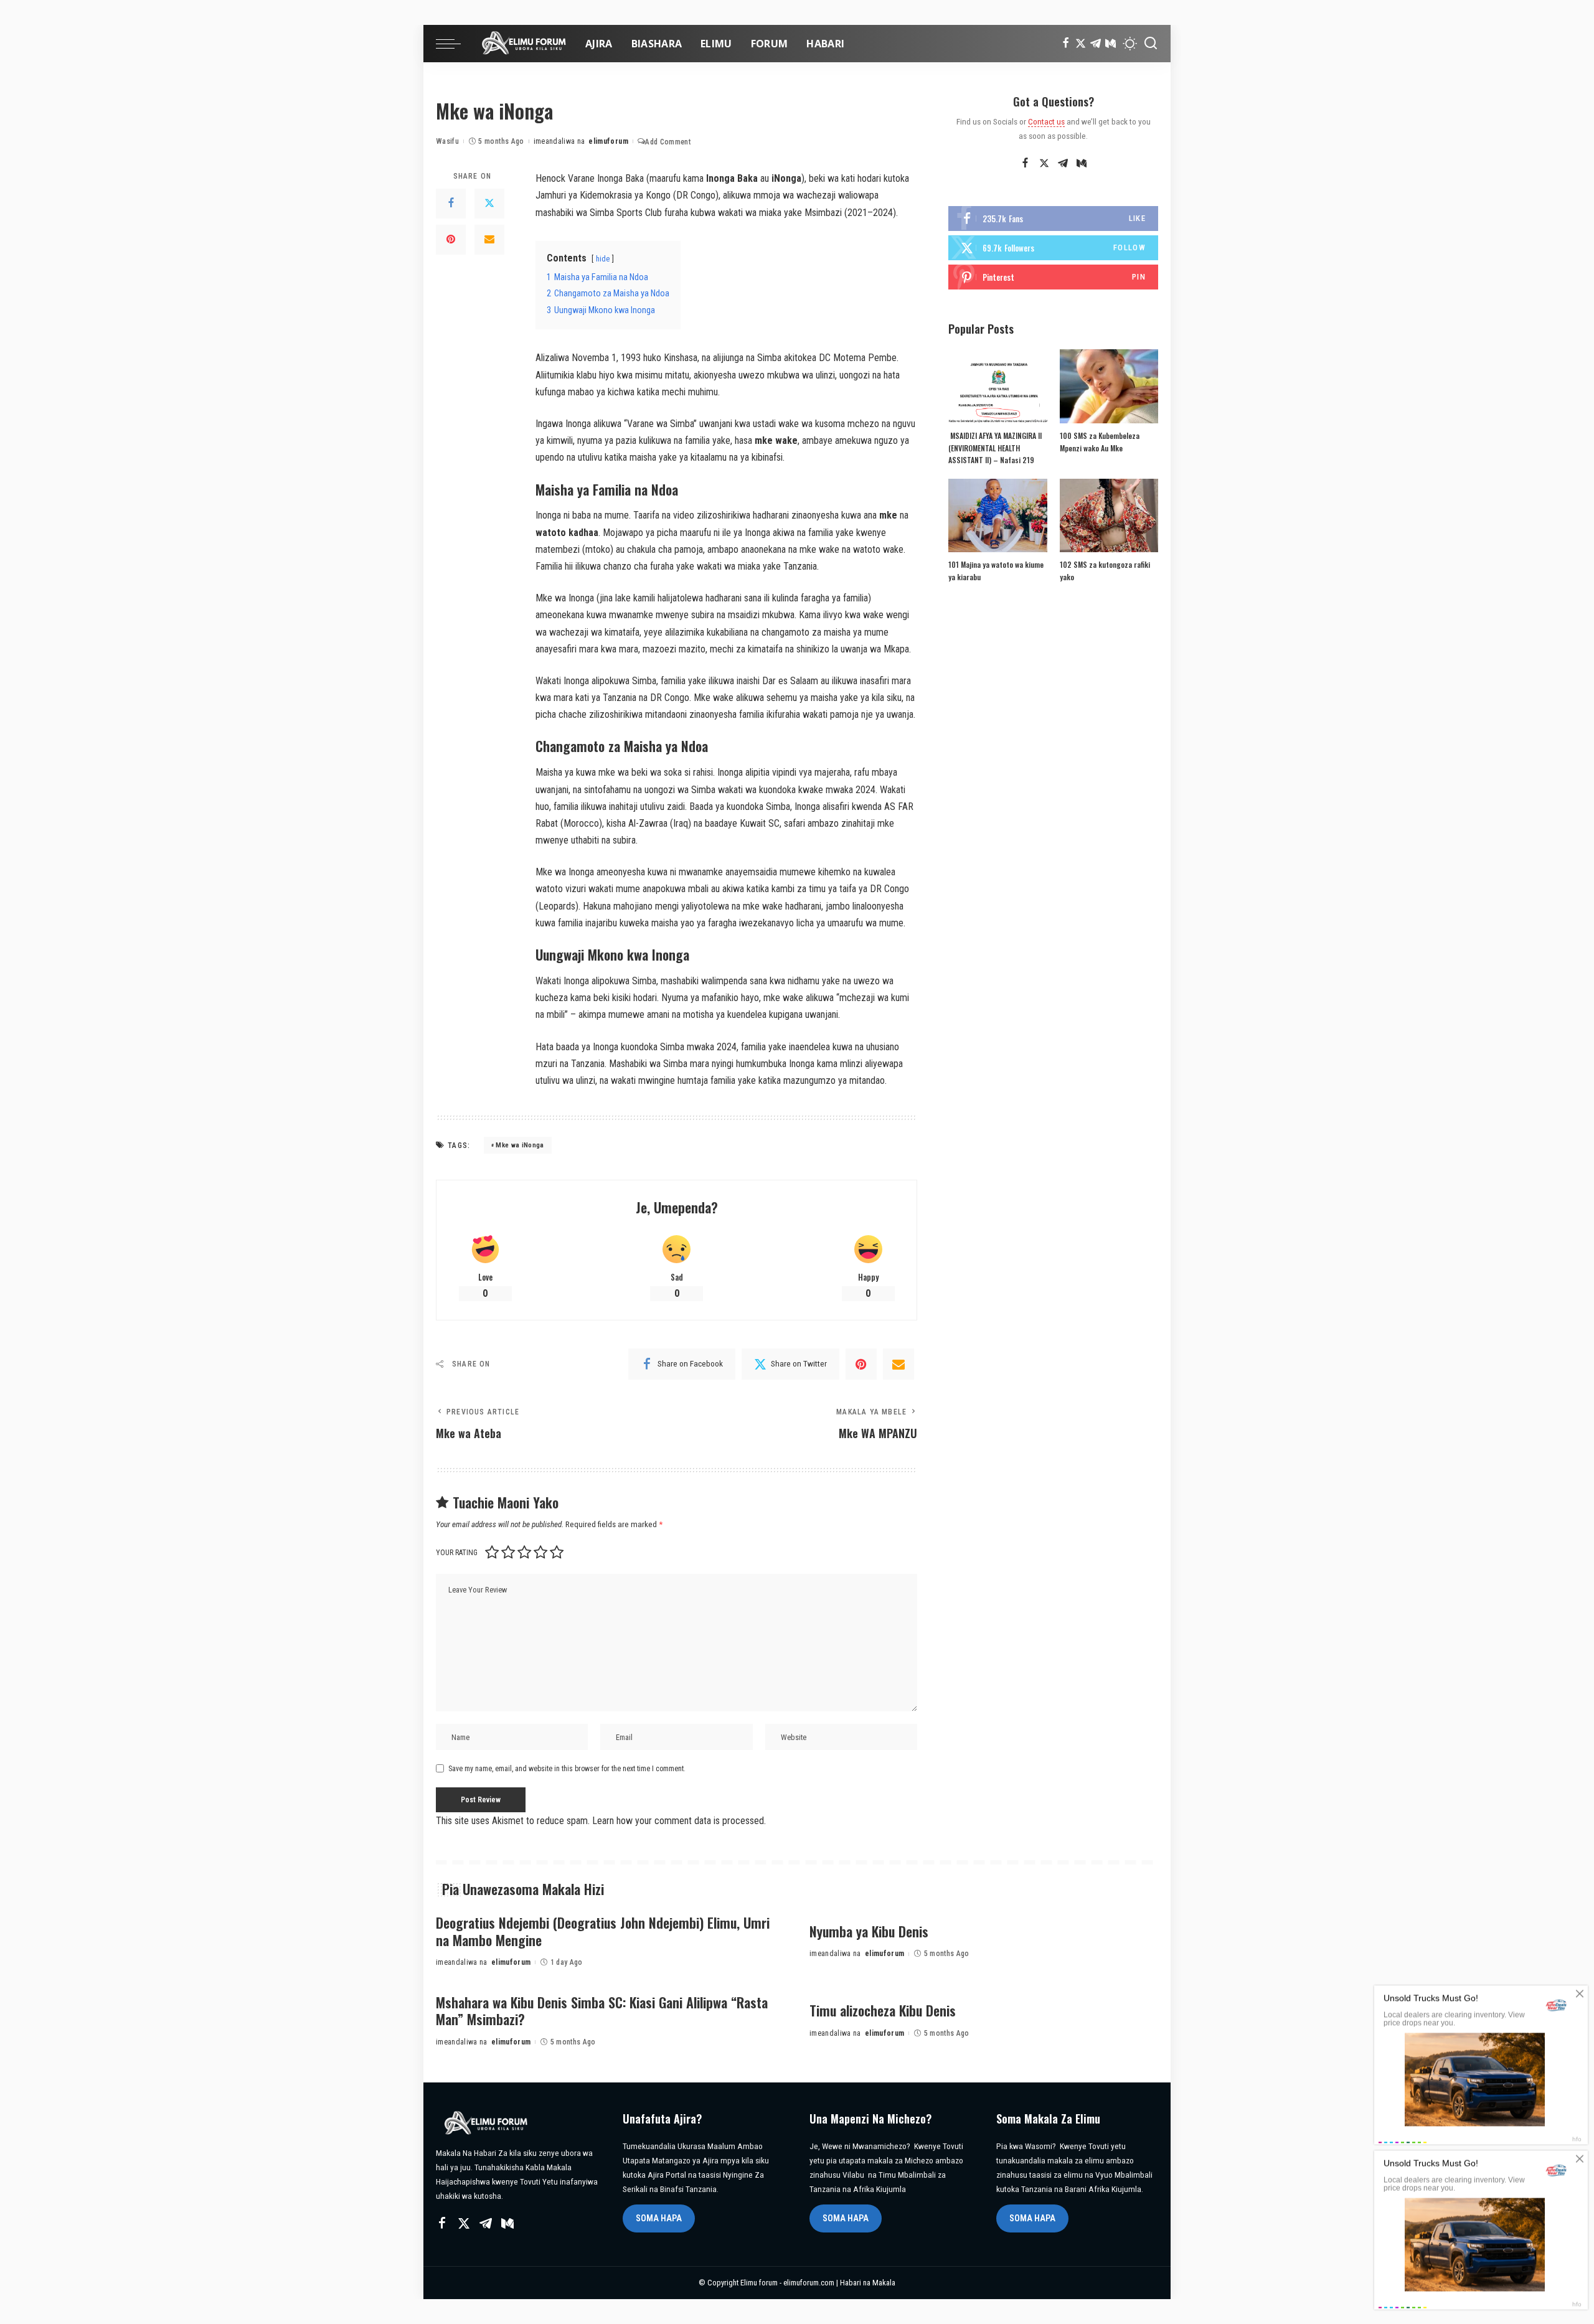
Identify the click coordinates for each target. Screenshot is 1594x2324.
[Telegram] (1096, 44)
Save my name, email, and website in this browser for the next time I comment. (567, 1769)
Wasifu (447, 141)
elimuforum (608, 141)
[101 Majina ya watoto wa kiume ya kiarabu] (997, 516)
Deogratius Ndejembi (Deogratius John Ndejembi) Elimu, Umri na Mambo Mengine (603, 1931)
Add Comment (668, 142)
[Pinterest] (451, 240)
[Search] (1151, 44)
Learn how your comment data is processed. (679, 1821)
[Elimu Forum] (520, 44)
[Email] (489, 240)
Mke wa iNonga (520, 1145)
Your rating (457, 1553)
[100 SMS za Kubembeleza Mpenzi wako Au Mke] (1109, 386)
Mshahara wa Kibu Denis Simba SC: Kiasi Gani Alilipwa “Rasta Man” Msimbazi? (602, 2011)
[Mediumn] (1111, 44)
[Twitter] (1081, 44)
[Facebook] (1066, 44)
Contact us (1046, 121)
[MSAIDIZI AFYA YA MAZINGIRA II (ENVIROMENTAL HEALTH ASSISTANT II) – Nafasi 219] (997, 386)
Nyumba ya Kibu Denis (869, 1931)
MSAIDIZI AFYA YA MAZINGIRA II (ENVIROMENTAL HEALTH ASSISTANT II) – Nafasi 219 (995, 448)
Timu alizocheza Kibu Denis (883, 2010)
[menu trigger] (455, 44)
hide (603, 259)
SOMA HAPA (659, 2218)
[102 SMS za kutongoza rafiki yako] (1109, 516)
